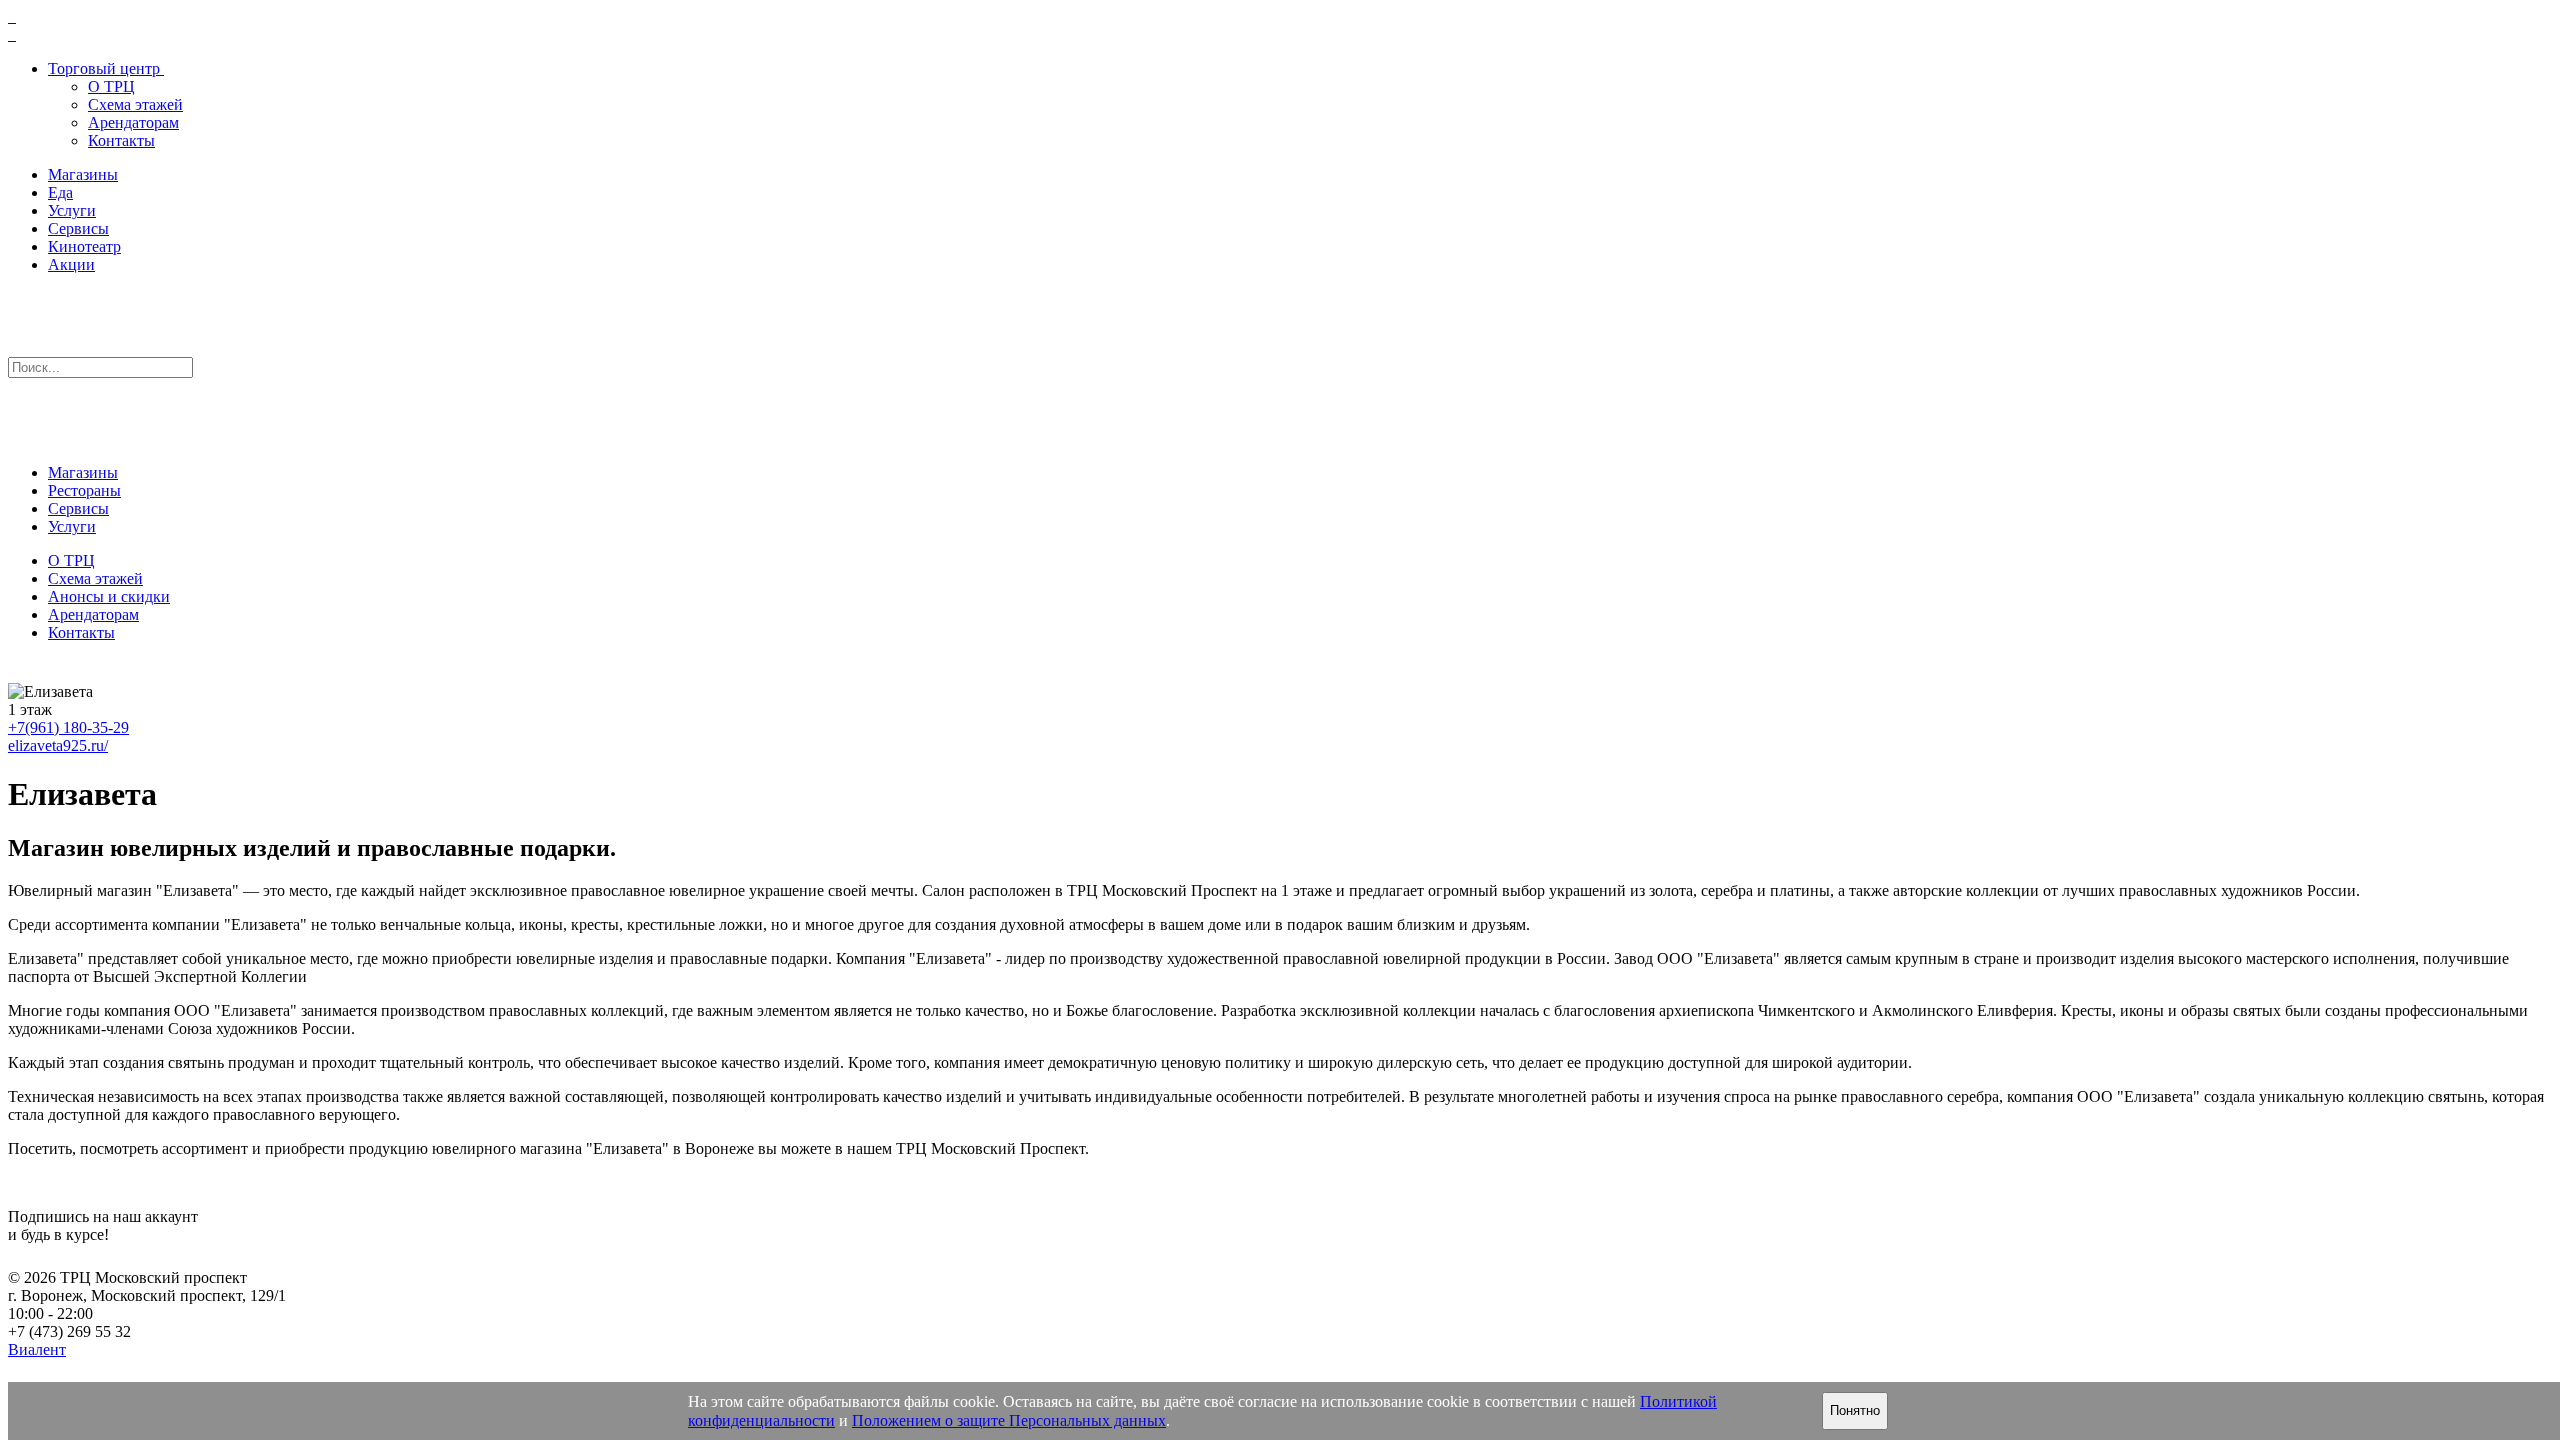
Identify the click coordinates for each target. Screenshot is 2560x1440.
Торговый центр (104, 68)
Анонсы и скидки (109, 596)
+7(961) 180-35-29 (68, 727)
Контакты (121, 140)
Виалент (37, 1349)
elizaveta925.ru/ (58, 745)
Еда (60, 192)
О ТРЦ (111, 86)
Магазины (83, 174)
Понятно (1855, 1410)
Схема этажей (135, 104)
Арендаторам (133, 122)
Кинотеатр (84, 246)
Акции (71, 264)
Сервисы (78, 228)
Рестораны (84, 490)
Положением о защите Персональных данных (1009, 1420)
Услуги (72, 210)
